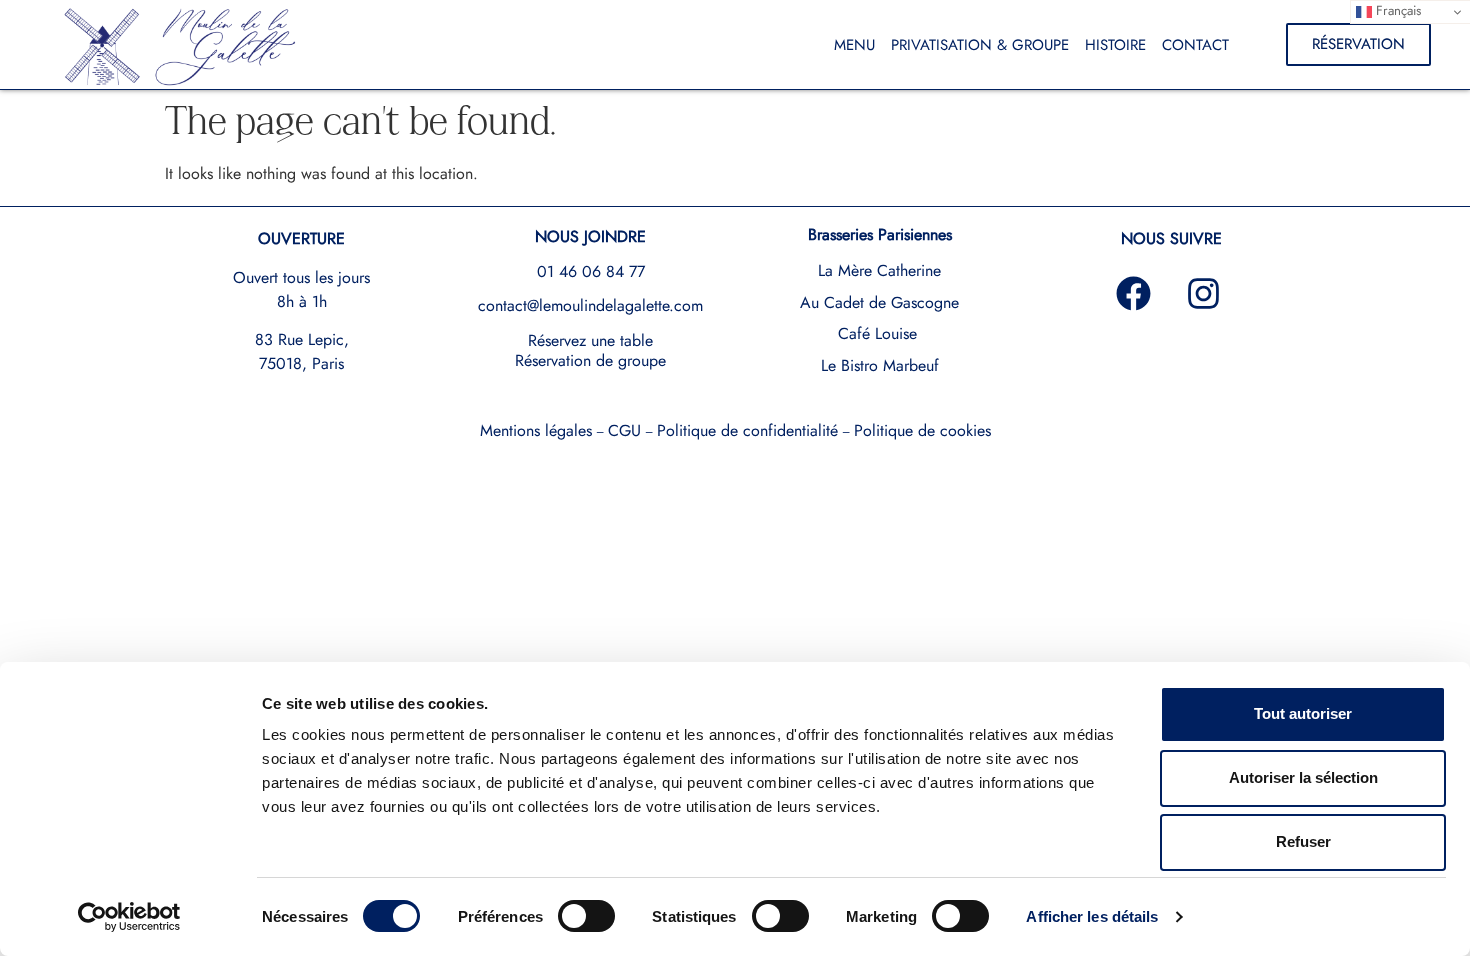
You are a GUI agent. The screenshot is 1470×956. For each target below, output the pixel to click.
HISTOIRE (1115, 45)
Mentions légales (536, 430)
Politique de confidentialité (747, 430)
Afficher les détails (1092, 916)
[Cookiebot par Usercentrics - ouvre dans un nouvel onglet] (129, 917)
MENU (854, 45)
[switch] (586, 916)
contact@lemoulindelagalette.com (590, 305)
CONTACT (1195, 45)
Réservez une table (590, 340)
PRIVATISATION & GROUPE (980, 45)
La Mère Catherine (879, 270)
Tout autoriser (1303, 713)
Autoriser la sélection (1303, 777)
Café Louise (877, 333)
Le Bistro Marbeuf (880, 365)
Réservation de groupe (590, 360)
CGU (624, 430)
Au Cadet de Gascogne (879, 302)
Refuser (1303, 841)
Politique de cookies (922, 430)
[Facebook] (1134, 294)
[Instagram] (1204, 294)
